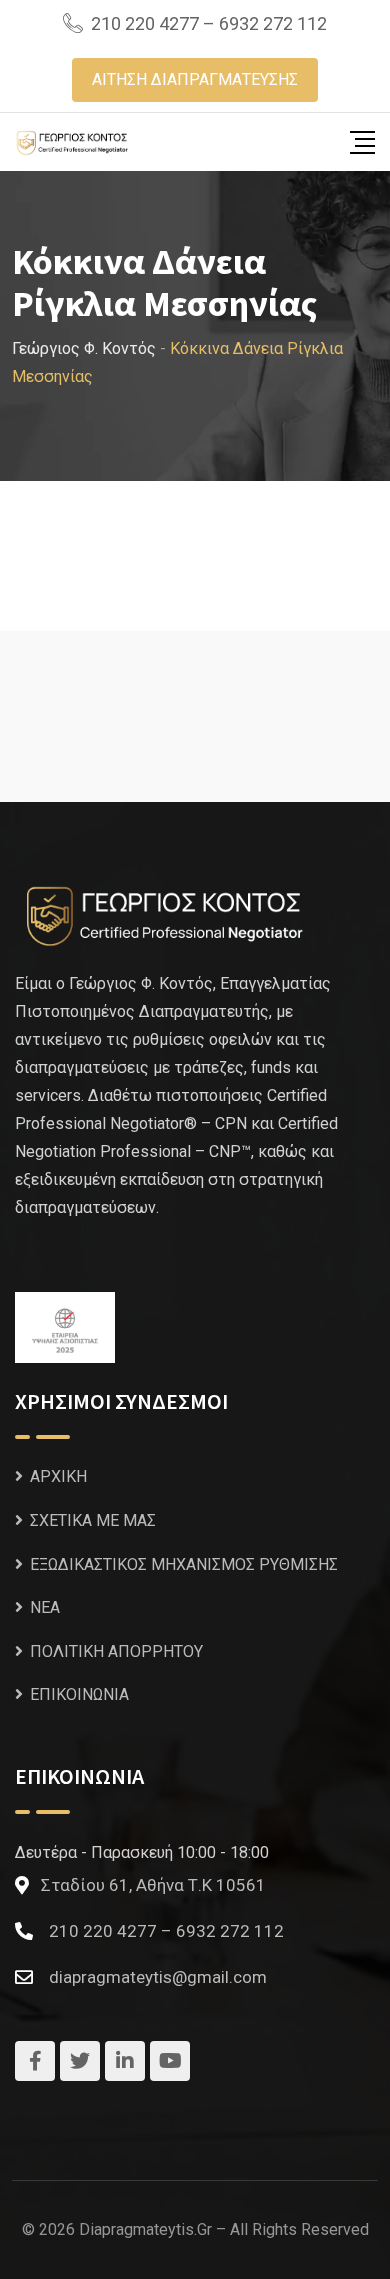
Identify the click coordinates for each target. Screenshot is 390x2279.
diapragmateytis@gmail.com (158, 1977)
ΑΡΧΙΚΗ (58, 1476)
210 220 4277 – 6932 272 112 (209, 23)
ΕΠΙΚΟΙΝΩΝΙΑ (79, 1694)
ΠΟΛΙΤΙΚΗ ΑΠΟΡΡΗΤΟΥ (116, 1651)
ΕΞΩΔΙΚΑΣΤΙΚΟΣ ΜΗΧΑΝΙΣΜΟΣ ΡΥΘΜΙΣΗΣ (184, 1564)
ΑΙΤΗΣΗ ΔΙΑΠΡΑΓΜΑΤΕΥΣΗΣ (195, 79)
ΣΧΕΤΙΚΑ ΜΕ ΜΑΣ (93, 1520)
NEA (45, 1607)
